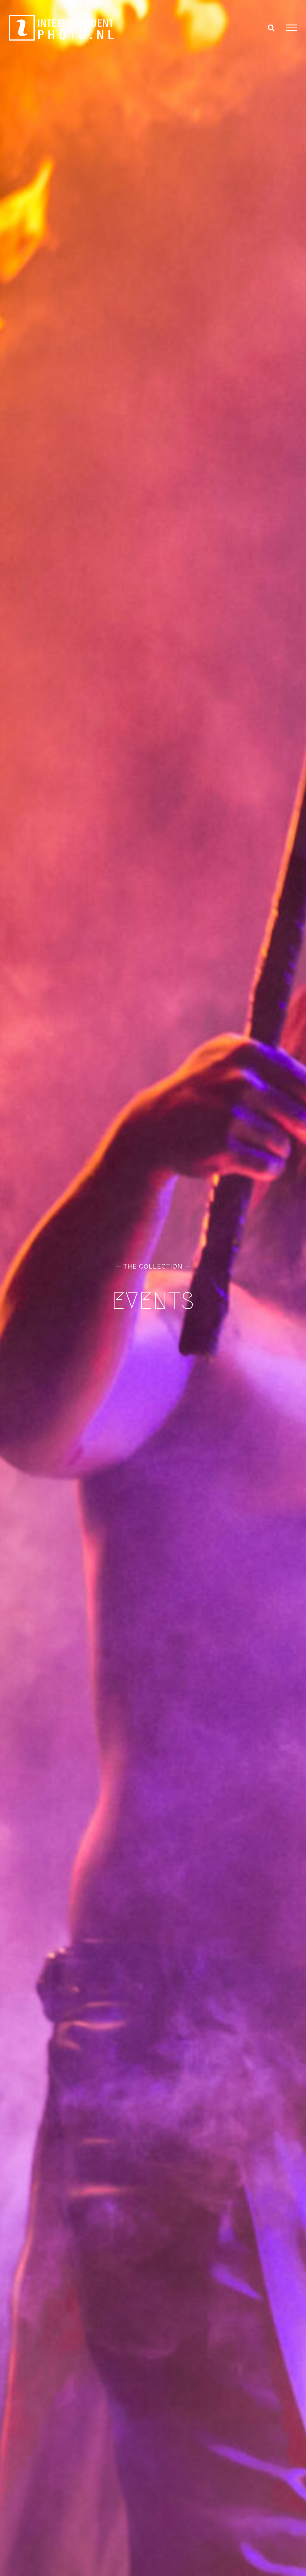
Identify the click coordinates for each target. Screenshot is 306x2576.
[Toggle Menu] (292, 28)
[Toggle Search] (271, 28)
